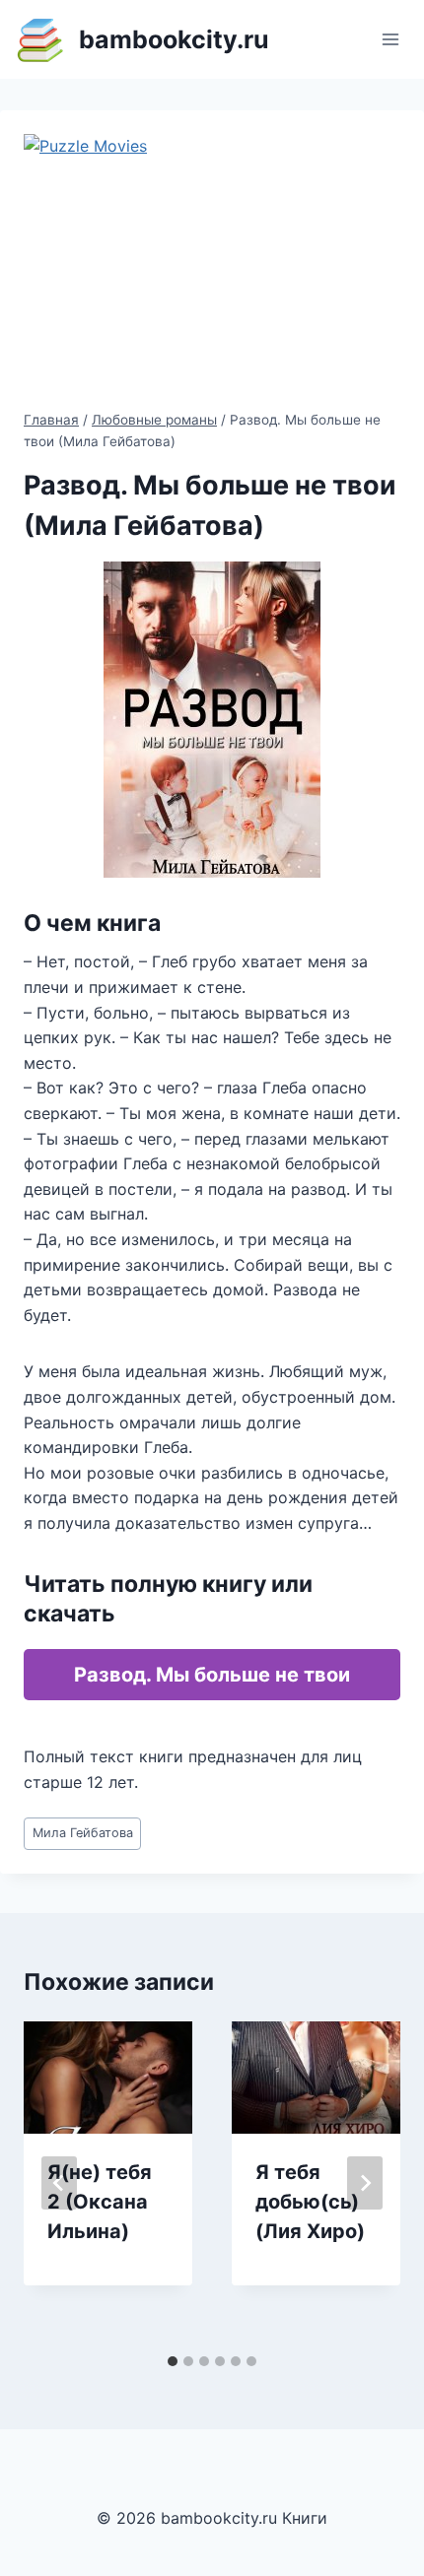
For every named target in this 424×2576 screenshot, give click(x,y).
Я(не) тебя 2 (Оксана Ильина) (100, 2202)
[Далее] (365, 2183)
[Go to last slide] (59, 2183)
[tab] (173, 2361)
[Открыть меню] (390, 39)
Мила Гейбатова (83, 1833)
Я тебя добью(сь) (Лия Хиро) (310, 2202)
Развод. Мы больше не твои (212, 1675)
